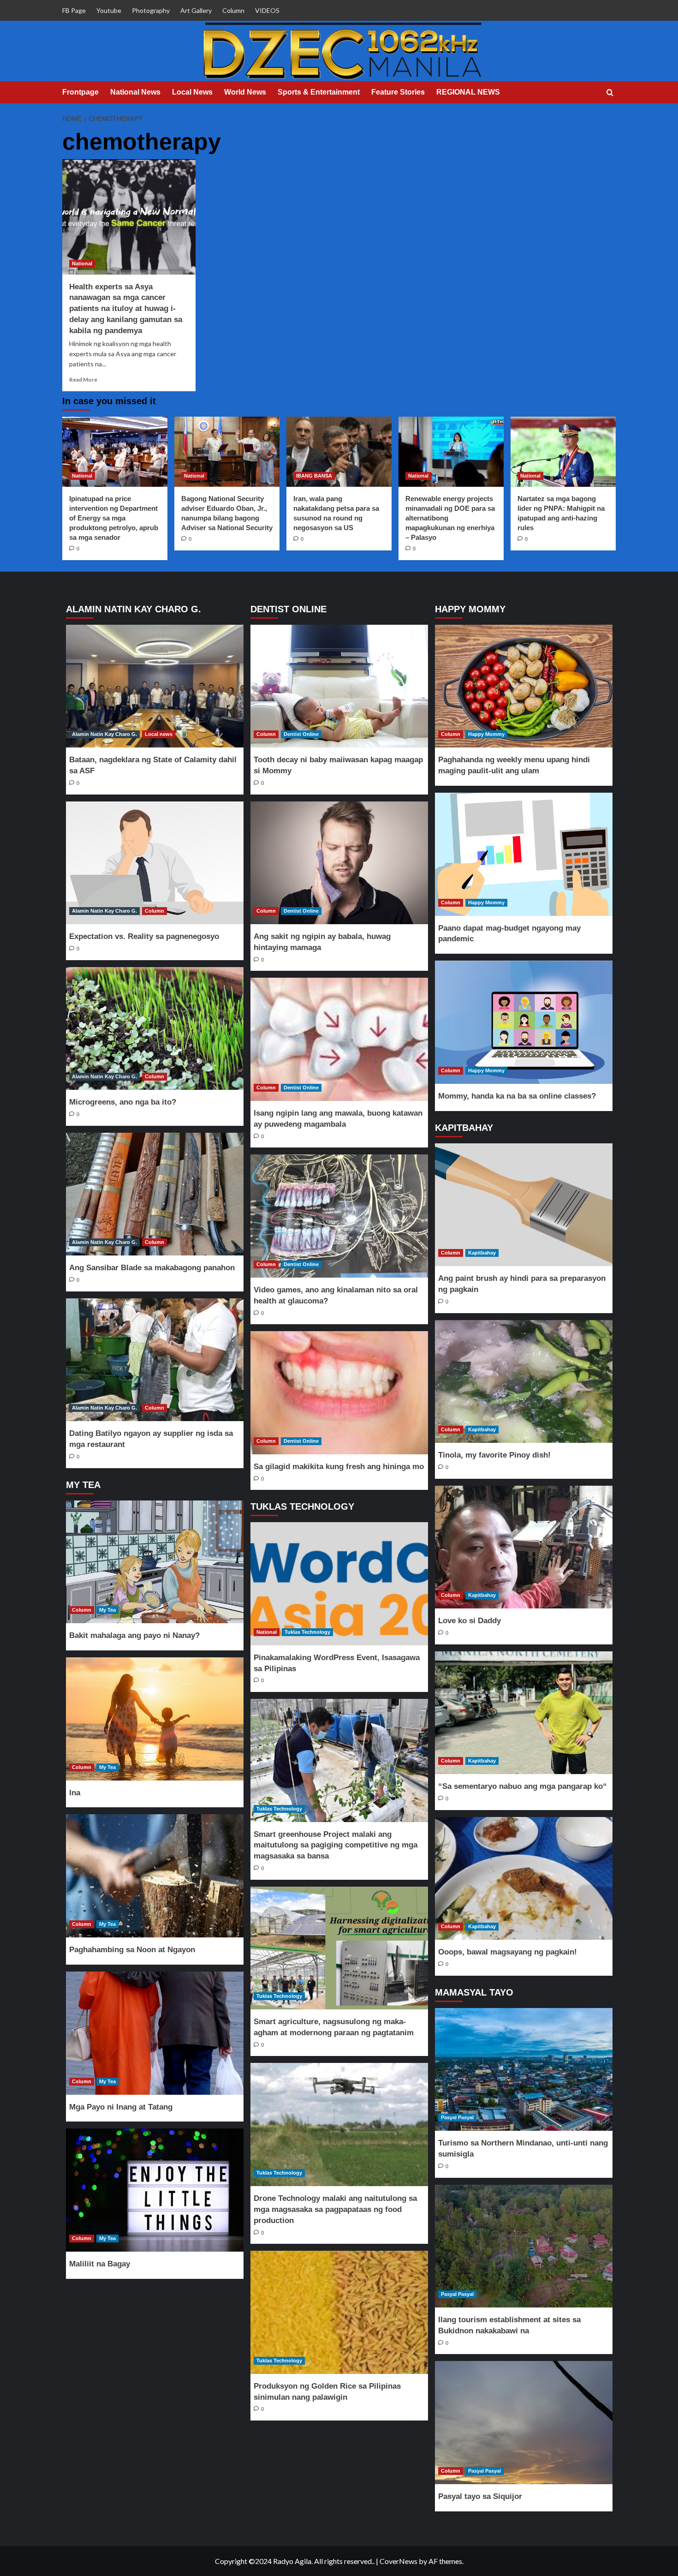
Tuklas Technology (307, 1632)
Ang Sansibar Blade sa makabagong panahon (152, 1268)
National (82, 263)
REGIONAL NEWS (468, 92)
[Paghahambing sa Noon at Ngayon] (155, 1876)
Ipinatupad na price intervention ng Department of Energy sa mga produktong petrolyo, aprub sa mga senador (114, 518)
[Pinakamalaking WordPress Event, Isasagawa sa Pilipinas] (339, 1584)
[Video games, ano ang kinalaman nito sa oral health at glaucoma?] (339, 1216)
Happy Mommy (486, 734)
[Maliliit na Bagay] (155, 2190)
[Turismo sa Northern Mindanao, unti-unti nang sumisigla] (523, 2070)
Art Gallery (196, 10)
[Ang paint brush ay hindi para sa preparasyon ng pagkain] (523, 1205)
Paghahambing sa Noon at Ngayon (132, 1950)
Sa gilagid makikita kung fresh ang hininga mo (339, 1467)
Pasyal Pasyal (457, 2117)
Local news (159, 734)
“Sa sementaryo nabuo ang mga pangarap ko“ (523, 1786)
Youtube (109, 10)
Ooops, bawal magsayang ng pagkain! (508, 1952)
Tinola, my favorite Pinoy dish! (494, 1455)
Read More (83, 380)
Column (233, 10)
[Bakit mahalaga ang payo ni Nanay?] (155, 1562)
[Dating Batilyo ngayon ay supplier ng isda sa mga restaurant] (155, 1360)
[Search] (610, 93)
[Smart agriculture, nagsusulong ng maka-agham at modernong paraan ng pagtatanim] (339, 1948)
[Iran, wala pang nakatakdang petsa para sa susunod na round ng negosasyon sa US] (339, 452)
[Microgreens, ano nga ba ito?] (155, 1029)
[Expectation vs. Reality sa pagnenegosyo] (155, 863)
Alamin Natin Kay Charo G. (104, 734)
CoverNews (398, 2561)
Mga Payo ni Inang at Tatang (121, 2107)
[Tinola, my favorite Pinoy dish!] (523, 1382)
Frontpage (80, 92)
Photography (151, 10)
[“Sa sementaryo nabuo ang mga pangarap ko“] (523, 1713)
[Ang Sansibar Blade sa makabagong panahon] (155, 1194)
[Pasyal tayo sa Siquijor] (523, 2423)
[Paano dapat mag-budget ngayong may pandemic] (523, 854)
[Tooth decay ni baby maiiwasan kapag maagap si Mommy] (339, 686)
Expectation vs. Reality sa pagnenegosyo (144, 936)
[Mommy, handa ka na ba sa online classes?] (523, 1022)
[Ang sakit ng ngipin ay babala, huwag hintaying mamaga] (339, 863)
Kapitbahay (482, 1253)
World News (245, 92)
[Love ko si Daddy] (523, 1547)
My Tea (107, 1610)
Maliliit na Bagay (100, 2264)
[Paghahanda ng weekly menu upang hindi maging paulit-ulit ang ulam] (523, 686)
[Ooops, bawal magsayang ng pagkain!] (523, 1879)
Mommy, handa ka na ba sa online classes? (517, 1096)
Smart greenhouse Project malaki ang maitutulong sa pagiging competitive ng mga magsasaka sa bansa (336, 1845)
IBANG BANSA (314, 476)
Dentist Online (301, 734)
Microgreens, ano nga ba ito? (123, 1102)
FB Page (74, 10)
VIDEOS (267, 10)
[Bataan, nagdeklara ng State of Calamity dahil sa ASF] (155, 686)
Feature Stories (398, 92)
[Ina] (155, 1719)
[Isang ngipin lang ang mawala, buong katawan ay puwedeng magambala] (339, 1039)
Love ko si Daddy (470, 1621)
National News (135, 92)
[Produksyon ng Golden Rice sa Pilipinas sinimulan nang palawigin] (339, 2312)
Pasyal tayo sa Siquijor (480, 2496)
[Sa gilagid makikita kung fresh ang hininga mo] (339, 1393)
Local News (192, 92)
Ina (75, 1793)
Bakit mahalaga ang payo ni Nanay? (134, 1635)
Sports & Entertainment (319, 92)
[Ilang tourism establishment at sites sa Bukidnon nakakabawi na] (523, 2246)
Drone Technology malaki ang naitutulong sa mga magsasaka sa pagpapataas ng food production (335, 2209)
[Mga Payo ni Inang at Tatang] (155, 2033)
